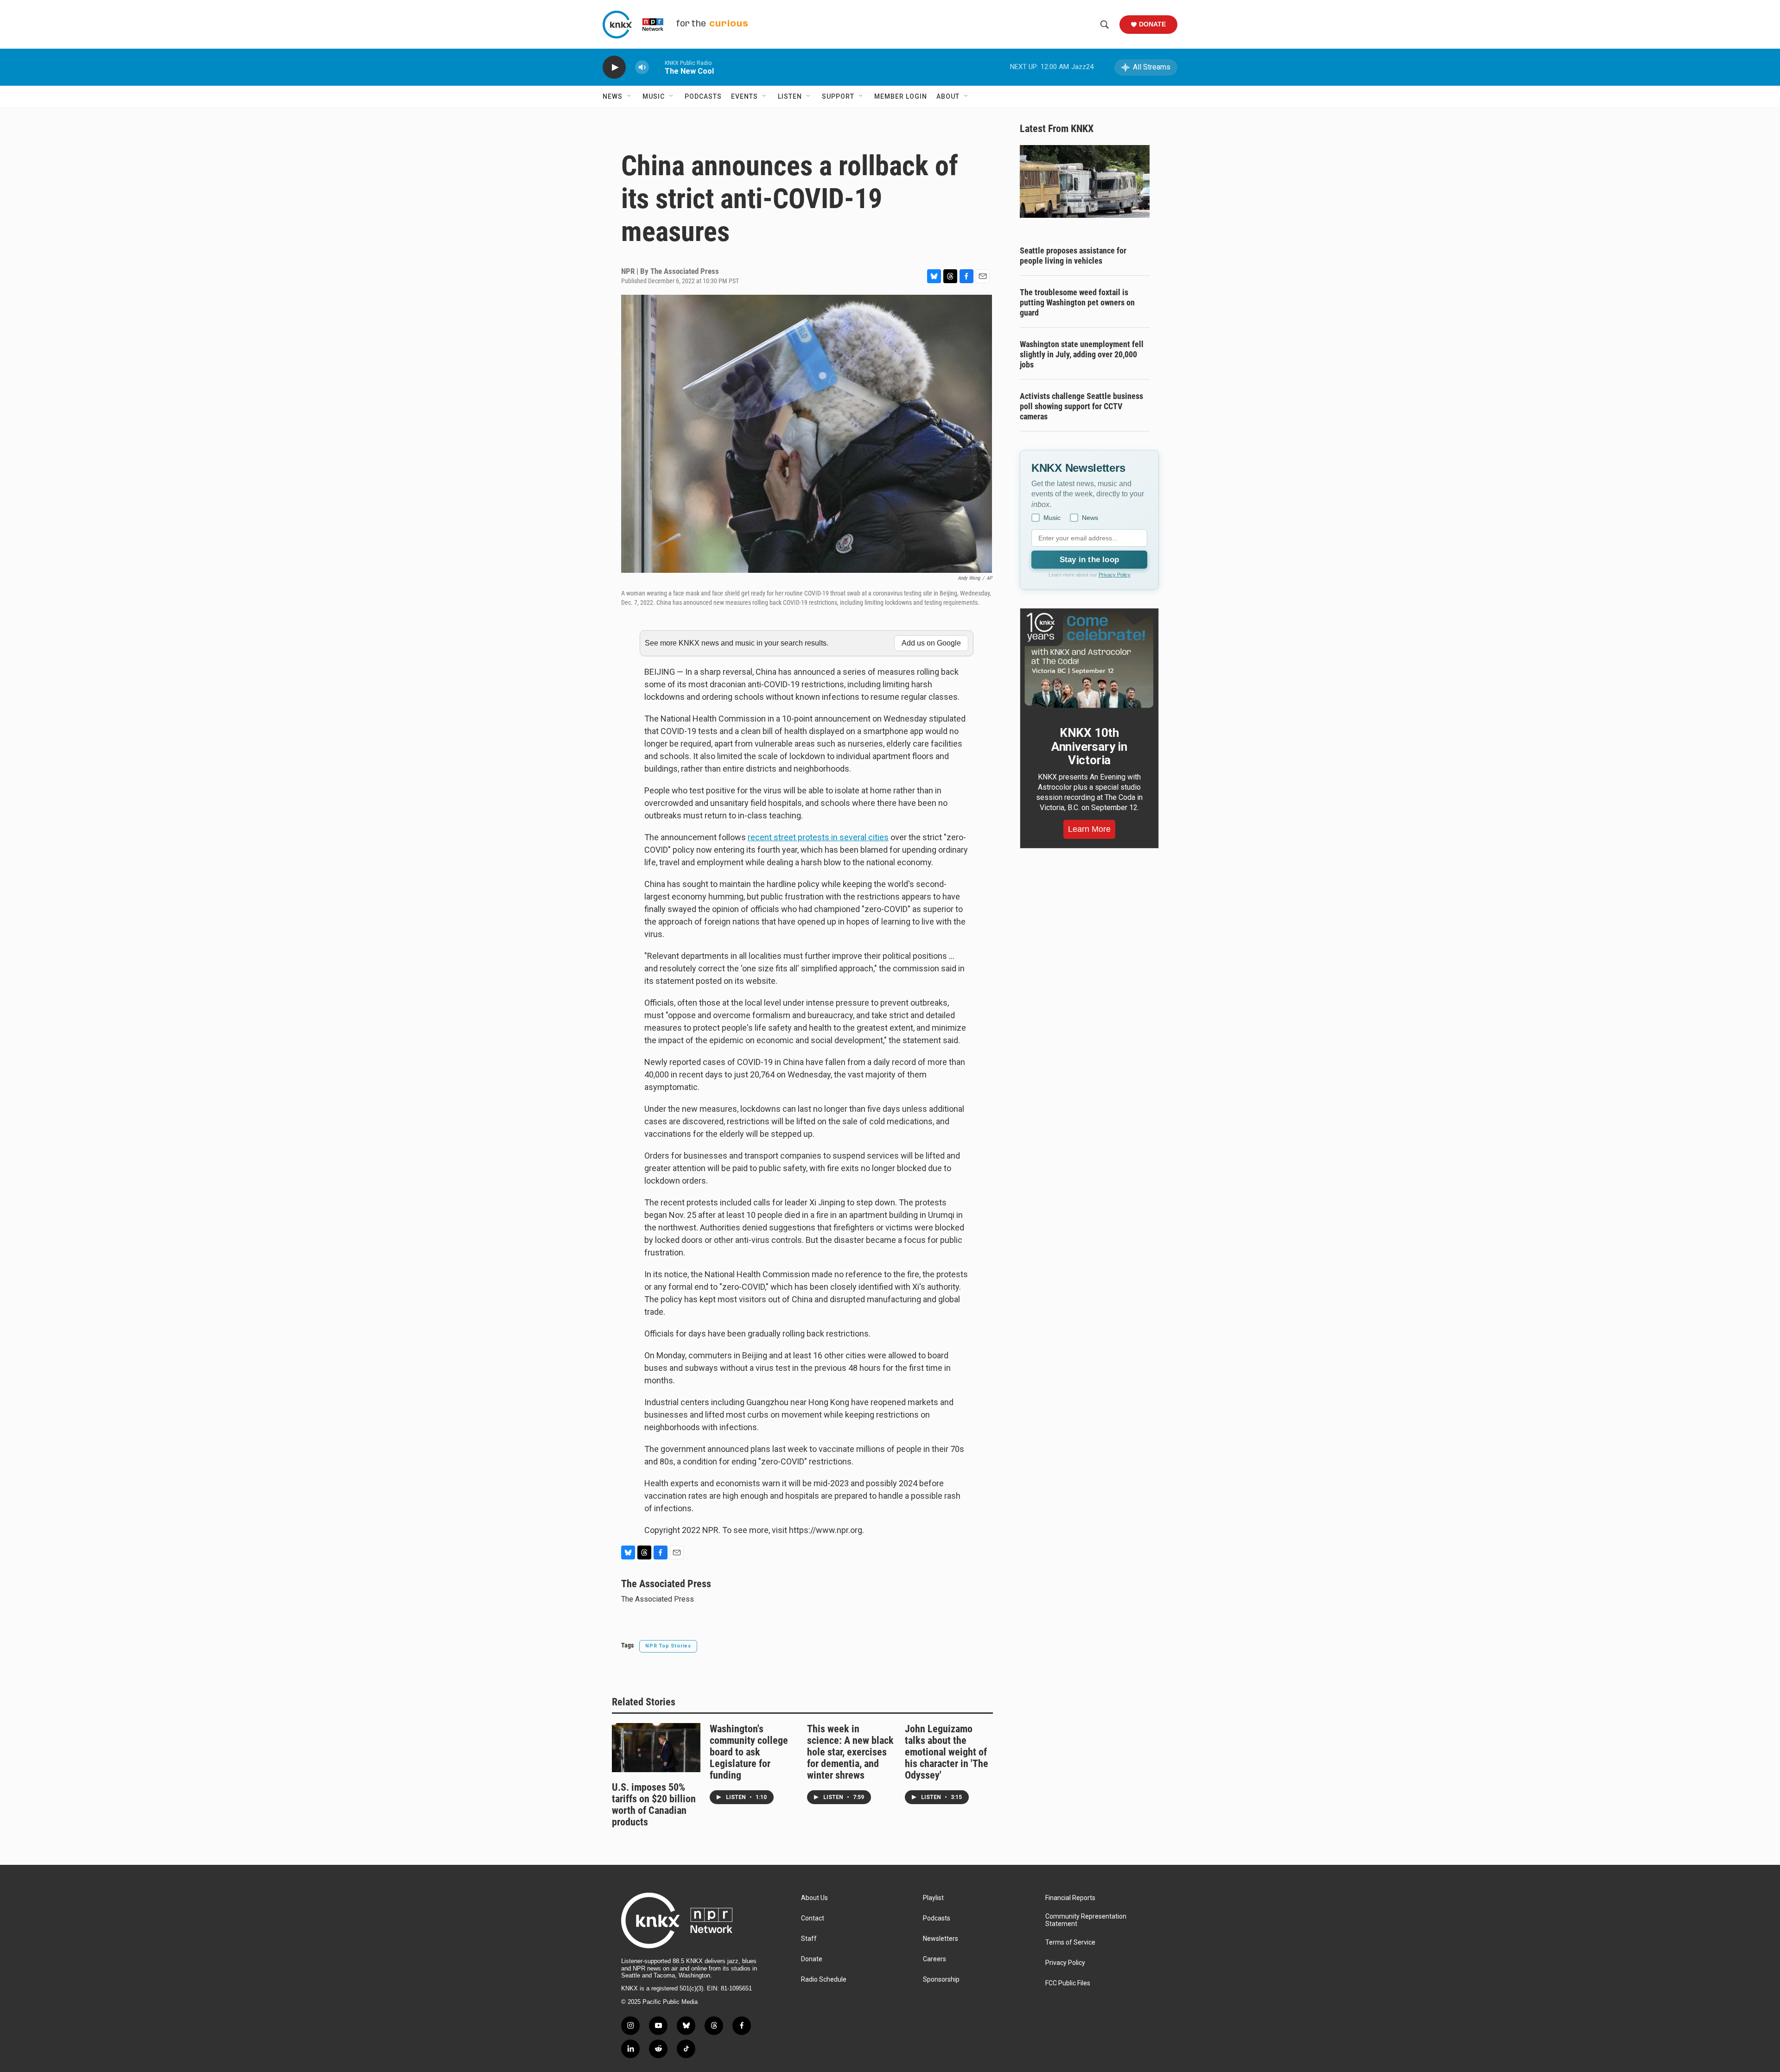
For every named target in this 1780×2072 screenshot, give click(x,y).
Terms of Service (1070, 1942)
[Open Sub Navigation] (629, 96)
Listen (790, 96)
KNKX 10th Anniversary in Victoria (1089, 747)
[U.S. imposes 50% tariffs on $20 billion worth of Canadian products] (656, 1748)
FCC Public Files (1068, 1983)
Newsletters (941, 1939)
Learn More (1089, 829)
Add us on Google (931, 643)
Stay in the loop (1089, 560)
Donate (1152, 24)
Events (744, 96)
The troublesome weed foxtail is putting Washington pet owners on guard (1077, 302)
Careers (934, 1959)
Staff (809, 1939)
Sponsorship (941, 1980)
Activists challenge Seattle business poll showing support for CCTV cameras (1081, 406)
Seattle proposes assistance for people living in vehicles (1073, 256)
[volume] (642, 67)
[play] (614, 67)
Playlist (933, 1898)
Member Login (901, 96)
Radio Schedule (824, 1980)
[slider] (657, 67)
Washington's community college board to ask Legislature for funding (749, 1752)
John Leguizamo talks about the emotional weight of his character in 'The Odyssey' (947, 1752)
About (948, 96)
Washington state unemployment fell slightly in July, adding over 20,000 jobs (1082, 354)
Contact (813, 1918)
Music (654, 96)
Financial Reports (1070, 1898)
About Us (814, 1898)
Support (838, 96)
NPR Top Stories (668, 1646)
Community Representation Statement (1086, 1920)
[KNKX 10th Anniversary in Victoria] (1089, 660)
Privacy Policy (1115, 575)
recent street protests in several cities (818, 837)
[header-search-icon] (1105, 25)
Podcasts (703, 96)
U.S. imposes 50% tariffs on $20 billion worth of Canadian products (654, 1805)
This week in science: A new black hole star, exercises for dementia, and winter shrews (850, 1752)
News (613, 96)
